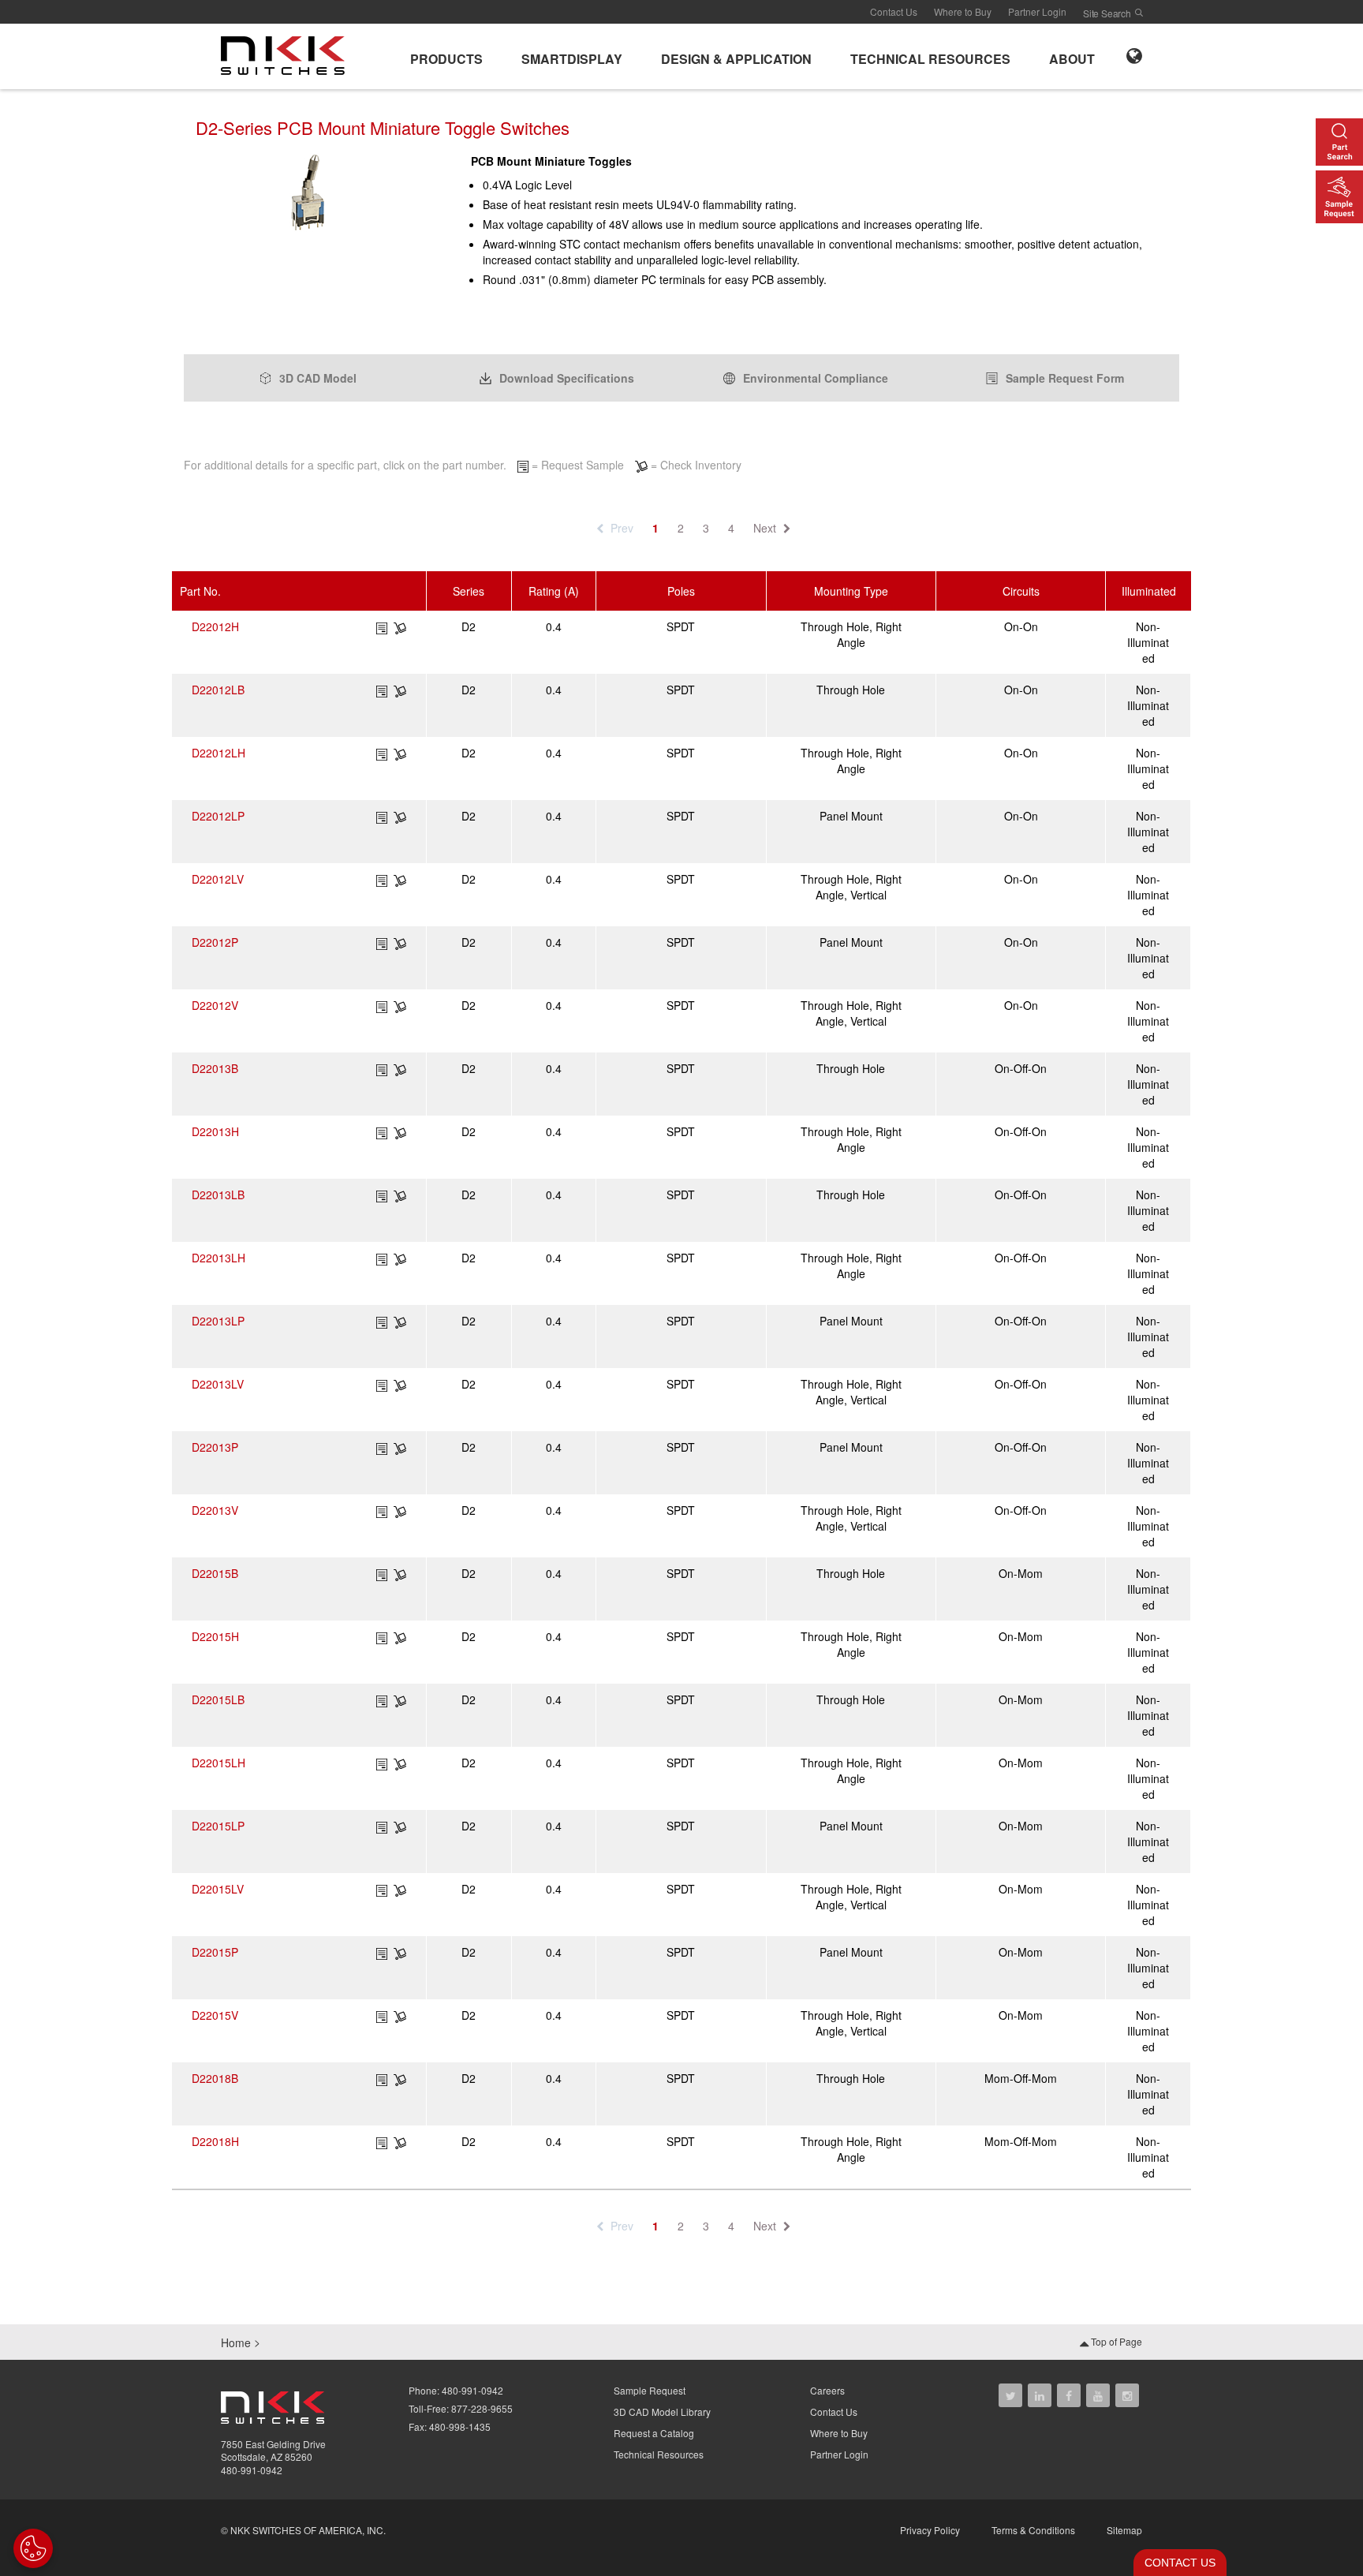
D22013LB (218, 1195)
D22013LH (218, 1258)
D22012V (215, 1005)
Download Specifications (567, 378)
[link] (288, 54)
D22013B (215, 1068)
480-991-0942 (252, 2470)
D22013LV (218, 1384)
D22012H (215, 626)
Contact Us (894, 11)
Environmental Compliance (816, 378)
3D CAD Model (318, 378)
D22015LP (218, 1826)
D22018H (215, 2141)
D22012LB (218, 690)
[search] (1139, 13)
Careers (827, 2390)
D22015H (215, 1636)
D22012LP (218, 816)
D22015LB (218, 1699)
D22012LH (218, 753)
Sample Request (650, 2390)
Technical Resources (659, 2454)
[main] (681, 222)
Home (236, 2342)
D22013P (215, 1447)
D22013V (215, 1510)
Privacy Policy (930, 2530)
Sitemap (1124, 2530)
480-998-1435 (460, 2426)
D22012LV (218, 879)
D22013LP (218, 1321)
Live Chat (1175, 2563)
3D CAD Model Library (662, 2411)
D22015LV (218, 1889)
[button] (446, 56)
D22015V (215, 2015)
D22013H (215, 1131)
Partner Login (1037, 11)
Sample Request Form (1065, 378)
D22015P (215, 1952)
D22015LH (218, 1763)
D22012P (215, 942)
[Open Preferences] (33, 2548)
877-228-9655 (482, 2408)
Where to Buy (963, 11)
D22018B (215, 2078)
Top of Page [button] (1115, 2341)
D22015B (215, 1573)
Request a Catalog (654, 2433)
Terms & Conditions (1033, 2530)
